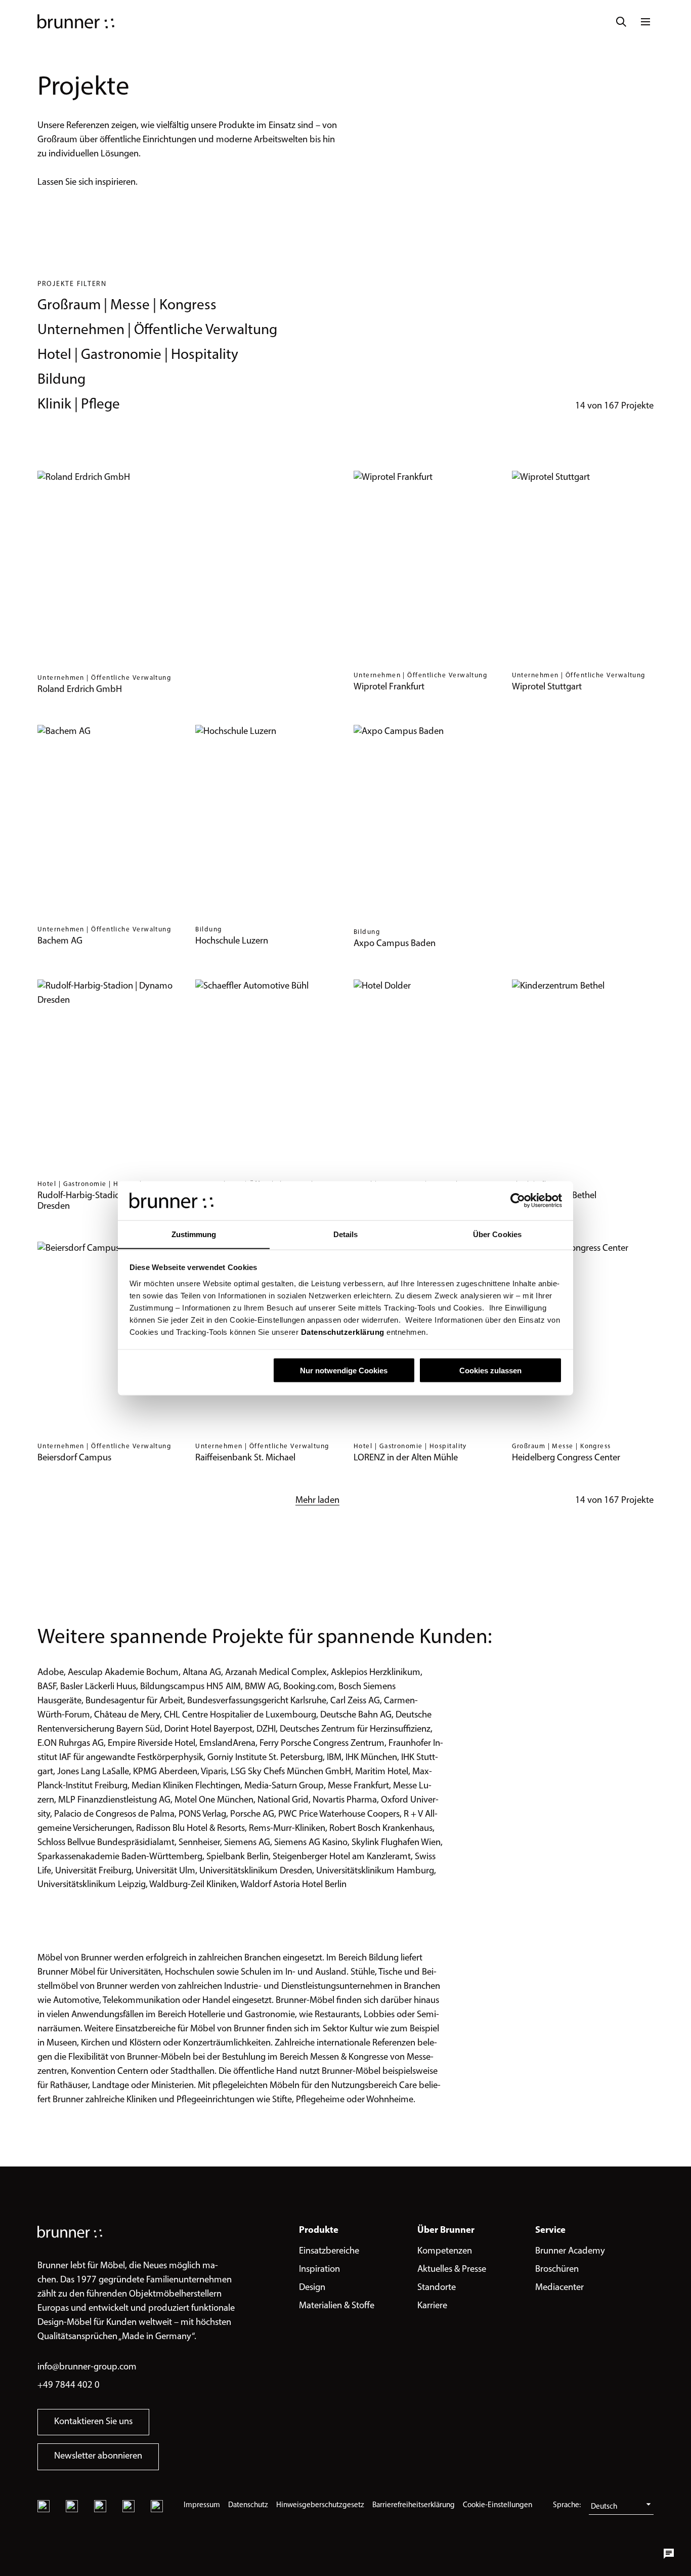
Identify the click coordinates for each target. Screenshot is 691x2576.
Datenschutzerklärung (341, 1332)
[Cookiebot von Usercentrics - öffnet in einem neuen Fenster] (518, 1200)
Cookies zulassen (490, 1370)
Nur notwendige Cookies (344, 1370)
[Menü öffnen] (645, 22)
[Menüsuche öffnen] (621, 22)
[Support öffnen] (669, 2554)
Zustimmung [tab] (194, 1234)
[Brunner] (76, 22)
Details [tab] (346, 1234)
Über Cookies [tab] (497, 1234)
